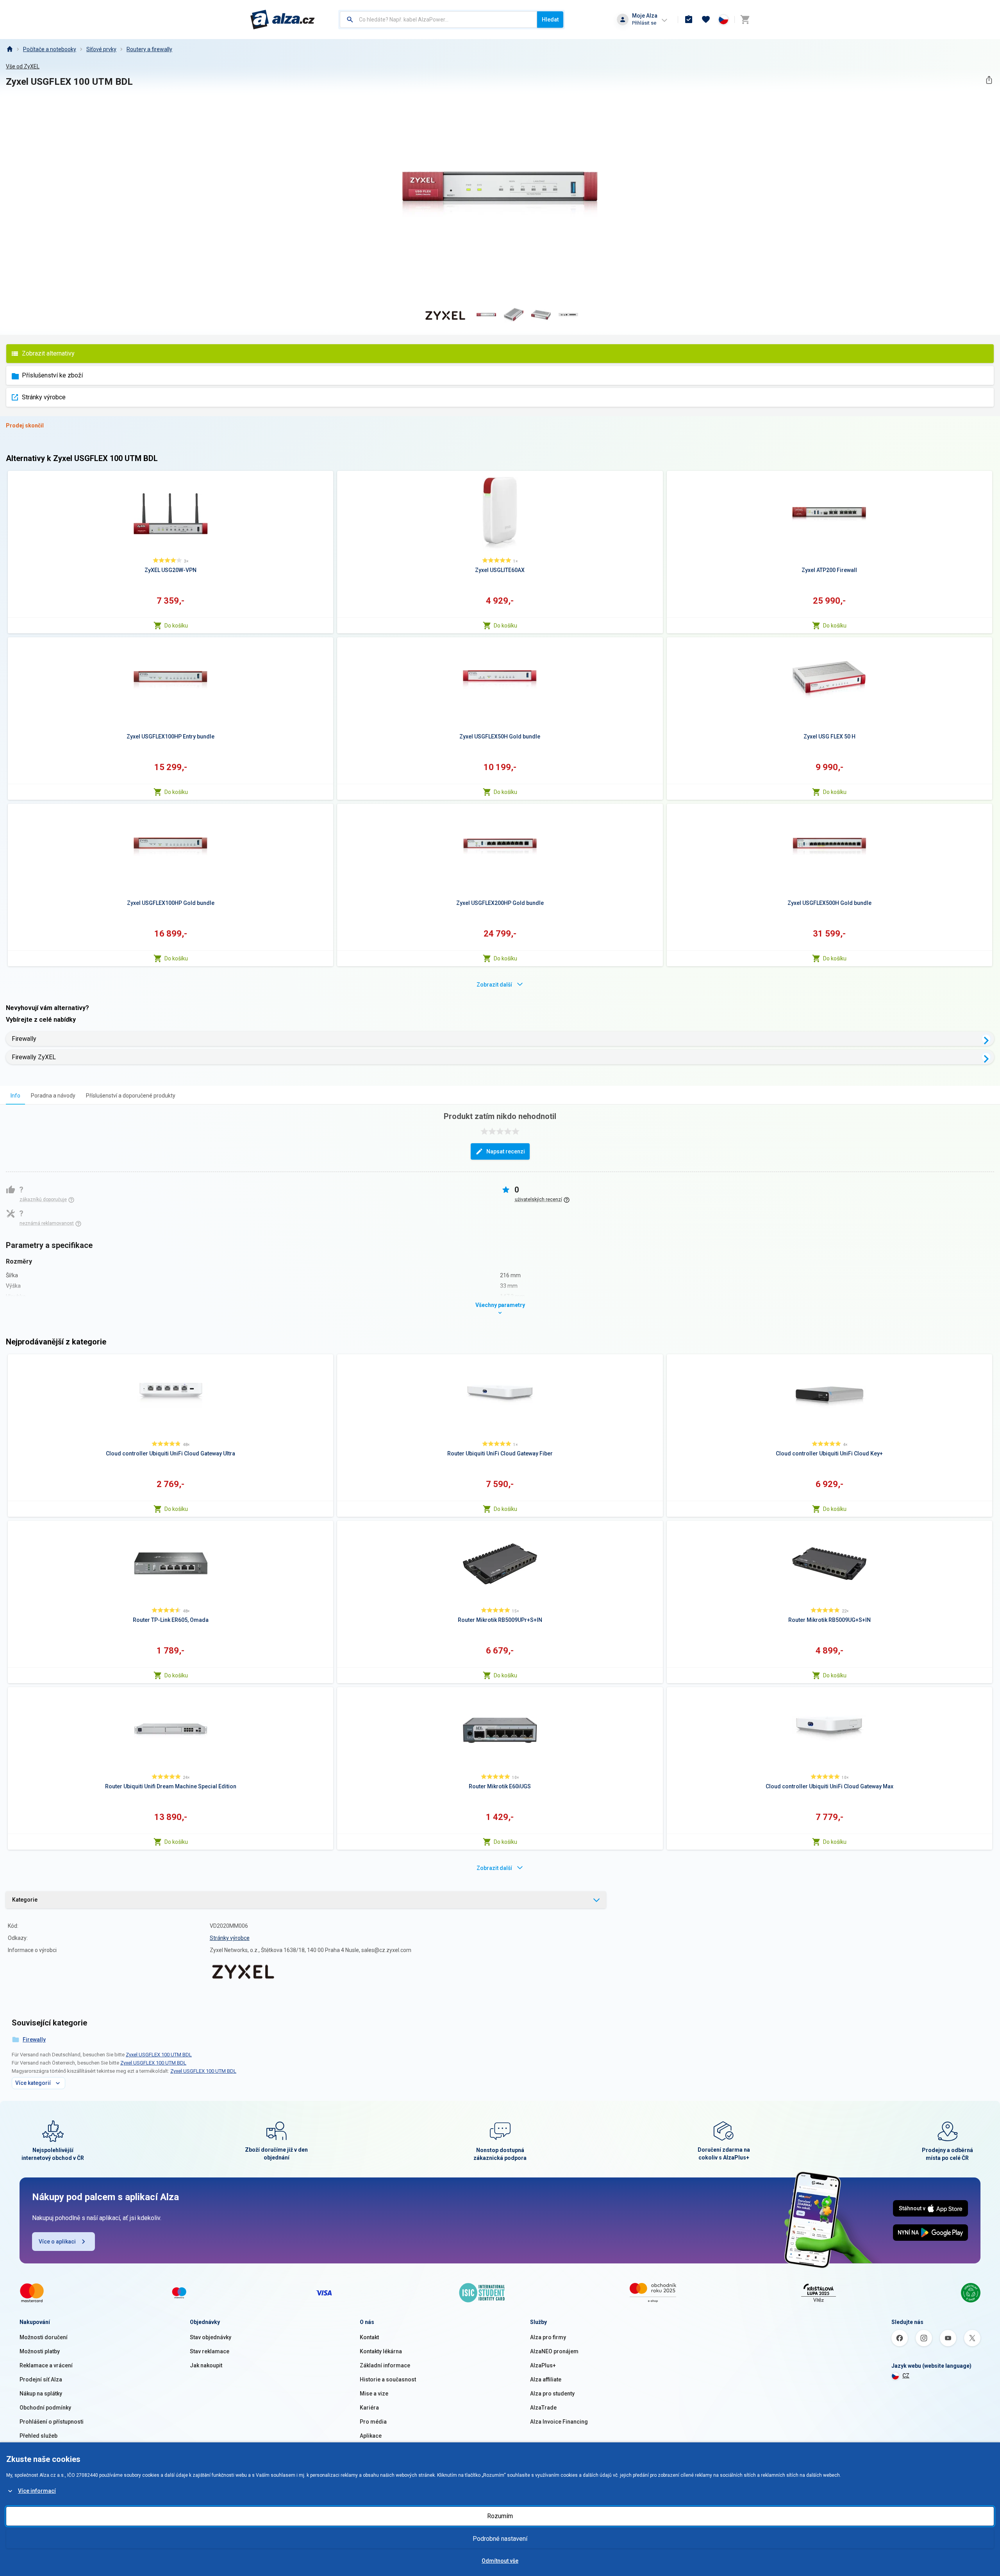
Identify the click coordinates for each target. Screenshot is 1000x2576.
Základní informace (385, 2365)
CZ (906, 2376)
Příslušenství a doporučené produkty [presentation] (131, 1096)
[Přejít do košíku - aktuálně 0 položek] (745, 20)
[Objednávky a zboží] (689, 20)
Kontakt (369, 2337)
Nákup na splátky (41, 2394)
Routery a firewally (149, 49)
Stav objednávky (211, 2337)
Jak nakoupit (206, 2365)
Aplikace (371, 2436)
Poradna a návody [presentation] (53, 1096)
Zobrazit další (494, 985)
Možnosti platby (40, 2351)
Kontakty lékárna (381, 2351)
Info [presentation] (15, 1096)
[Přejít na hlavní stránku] (283, 20)
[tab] (15, 1095)
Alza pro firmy (548, 2337)
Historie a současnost (388, 2379)
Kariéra (369, 2408)
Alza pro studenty (552, 2394)
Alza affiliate (546, 2379)
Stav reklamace (210, 2351)
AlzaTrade (543, 2408)
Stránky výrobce (44, 397)
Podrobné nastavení (500, 2539)
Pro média (373, 2422)
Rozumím (500, 2516)
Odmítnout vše (500, 2561)
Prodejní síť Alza (41, 2379)
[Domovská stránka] (9, 49)
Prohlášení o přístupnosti (52, 2422)
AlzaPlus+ (543, 2365)
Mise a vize (374, 2394)
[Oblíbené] (706, 20)
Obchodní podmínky (45, 2408)
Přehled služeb (38, 2436)
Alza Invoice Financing (559, 2422)
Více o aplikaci (57, 2242)
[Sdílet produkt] (989, 80)
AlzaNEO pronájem (554, 2351)
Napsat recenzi (506, 1151)
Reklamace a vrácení (46, 2365)
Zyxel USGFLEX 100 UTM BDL (159, 2055)
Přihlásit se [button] (644, 23)
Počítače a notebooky (50, 49)
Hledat (550, 20)
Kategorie (25, 1900)
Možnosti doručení (44, 2337)
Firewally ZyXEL (34, 1057)
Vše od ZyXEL (23, 66)
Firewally (24, 1039)
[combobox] (438, 20)
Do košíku (176, 626)
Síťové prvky (101, 49)
